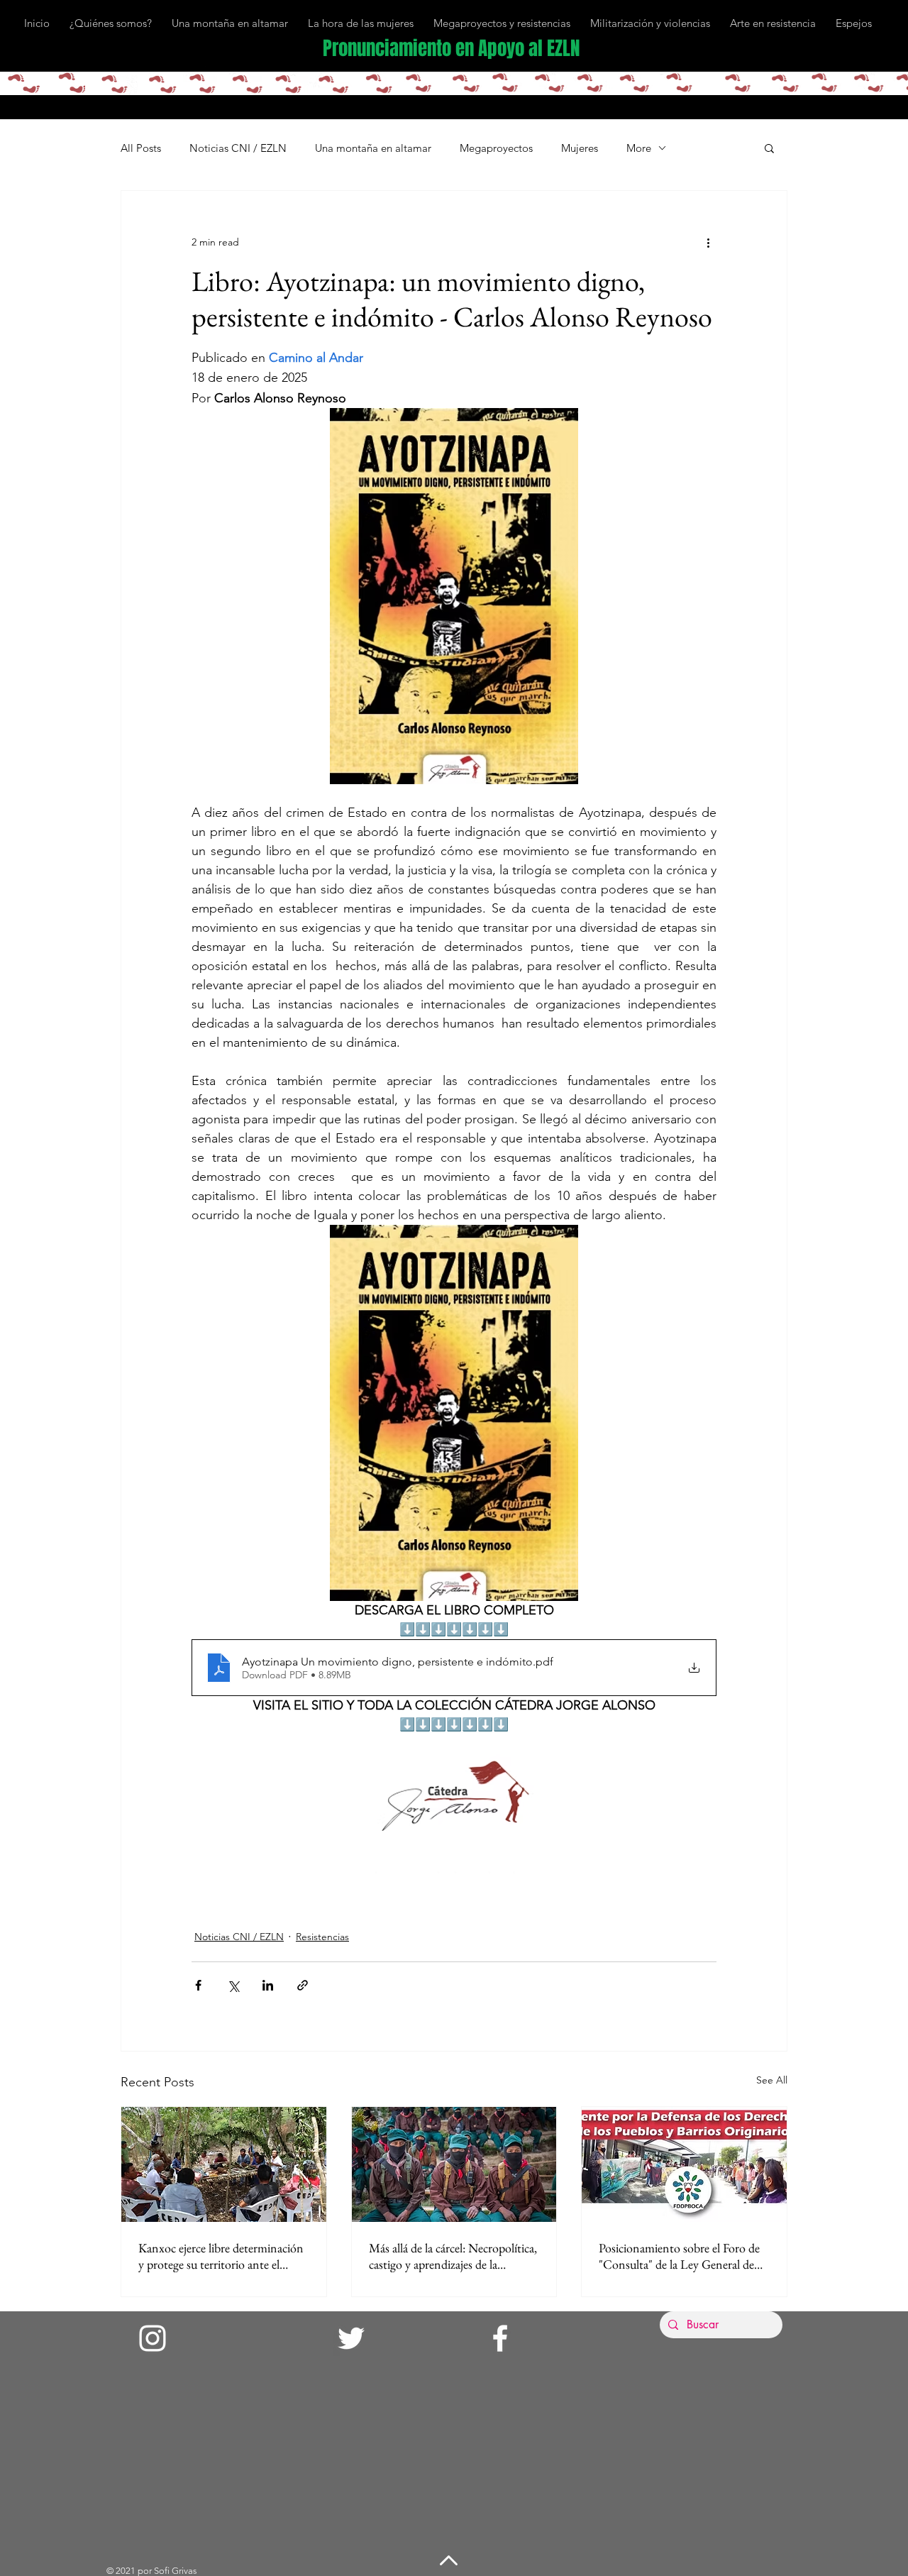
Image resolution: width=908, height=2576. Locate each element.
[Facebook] (500, 2338)
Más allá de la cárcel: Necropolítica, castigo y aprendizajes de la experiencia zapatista (453, 2256)
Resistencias (322, 1937)
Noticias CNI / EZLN (238, 148)
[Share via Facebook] (198, 1985)
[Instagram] (153, 2338)
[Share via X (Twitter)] (233, 1985)
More (639, 148)
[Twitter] (351, 2338)
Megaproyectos (496, 148)
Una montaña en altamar (373, 148)
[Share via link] (303, 1985)
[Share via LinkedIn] (268, 1985)
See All (772, 2080)
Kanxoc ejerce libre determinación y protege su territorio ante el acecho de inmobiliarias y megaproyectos (221, 2256)
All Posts (141, 148)
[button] (769, 148)
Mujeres (580, 148)
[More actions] (708, 242)
